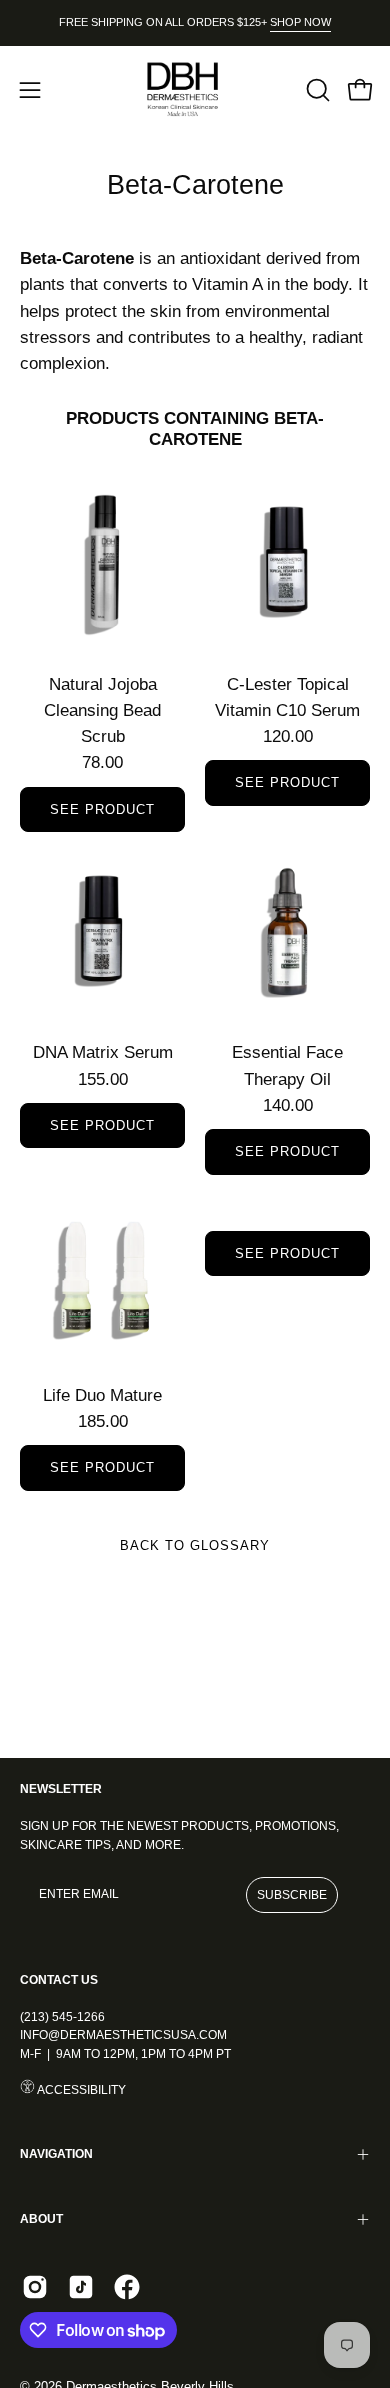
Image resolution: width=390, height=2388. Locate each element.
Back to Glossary (194, 1545)
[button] (316, 90)
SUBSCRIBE (292, 1895)
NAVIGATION (56, 2154)
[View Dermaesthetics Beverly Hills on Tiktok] (81, 2287)
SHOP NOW (300, 22)
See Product (102, 809)
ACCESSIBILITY (80, 2090)
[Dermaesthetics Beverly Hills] (195, 89)
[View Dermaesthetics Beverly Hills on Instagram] (35, 2287)
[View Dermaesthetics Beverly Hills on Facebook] (127, 2287)
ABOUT (41, 2219)
